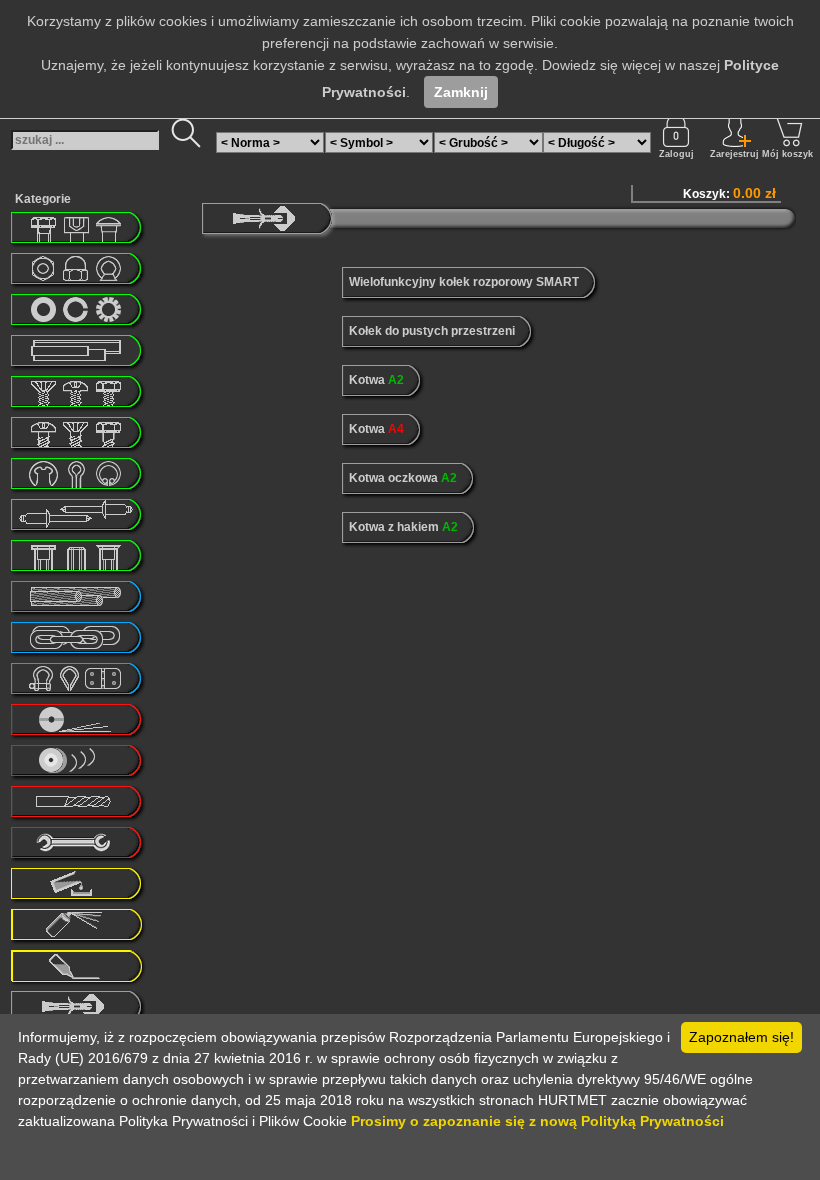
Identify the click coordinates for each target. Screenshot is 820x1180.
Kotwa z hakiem (403, 527)
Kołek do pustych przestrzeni (432, 331)
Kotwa (376, 380)
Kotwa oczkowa (403, 478)
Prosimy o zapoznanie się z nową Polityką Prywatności (537, 1121)
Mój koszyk (787, 154)
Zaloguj (676, 154)
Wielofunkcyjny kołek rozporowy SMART (464, 282)
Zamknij (461, 92)
